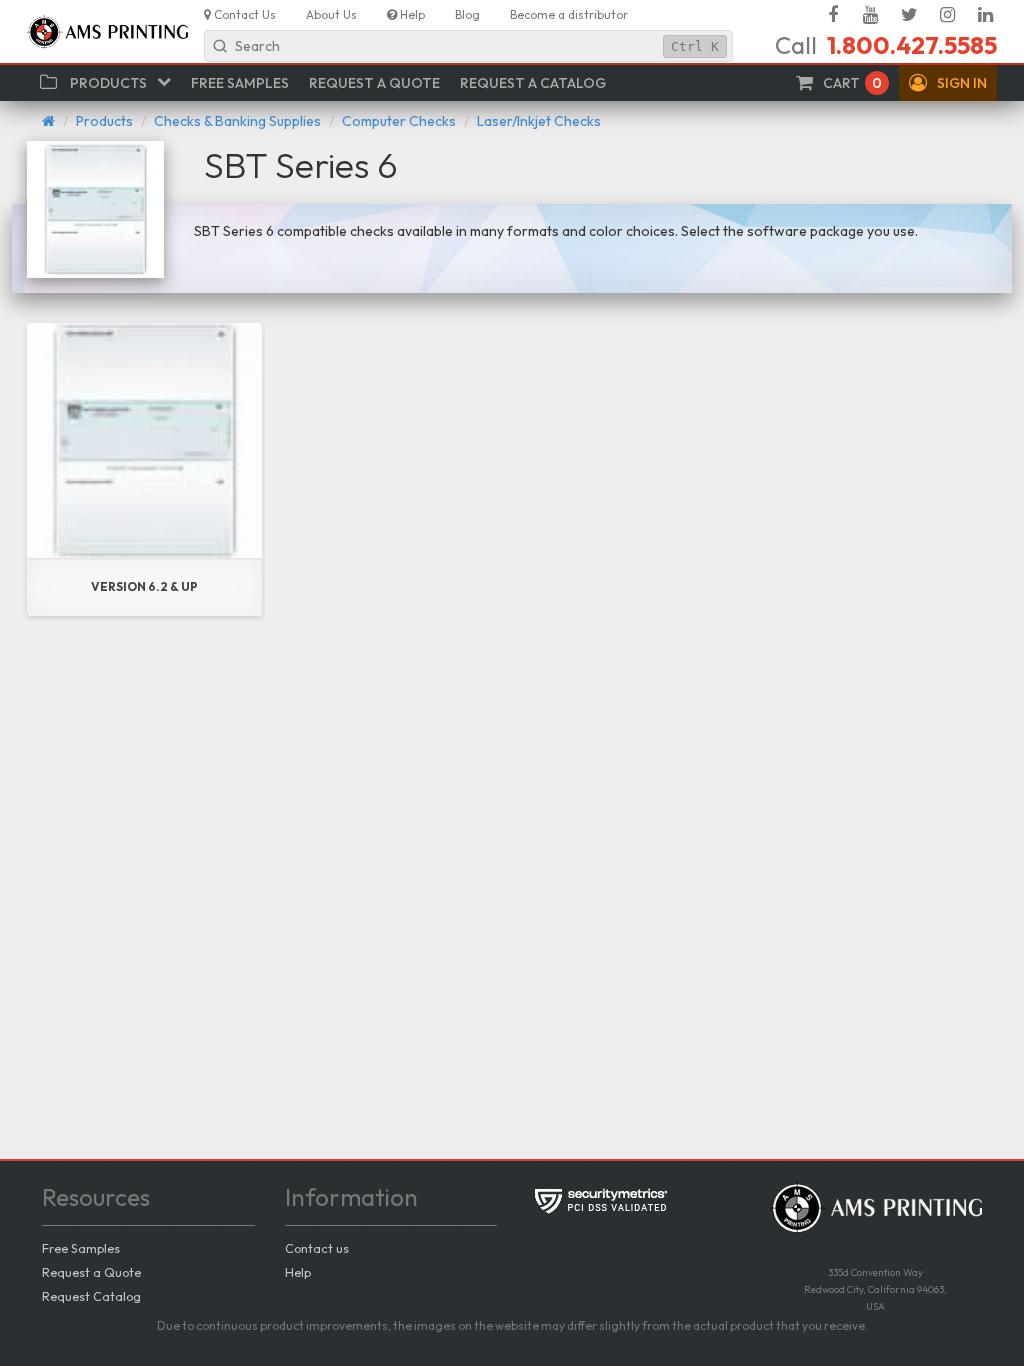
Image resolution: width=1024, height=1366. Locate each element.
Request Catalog (91, 1296)
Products (104, 121)
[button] (948, 83)
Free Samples (81, 1248)
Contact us (317, 1248)
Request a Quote (91, 1272)
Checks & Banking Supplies (237, 121)
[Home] (48, 121)
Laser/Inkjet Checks (539, 121)
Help (298, 1272)
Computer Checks (399, 121)
